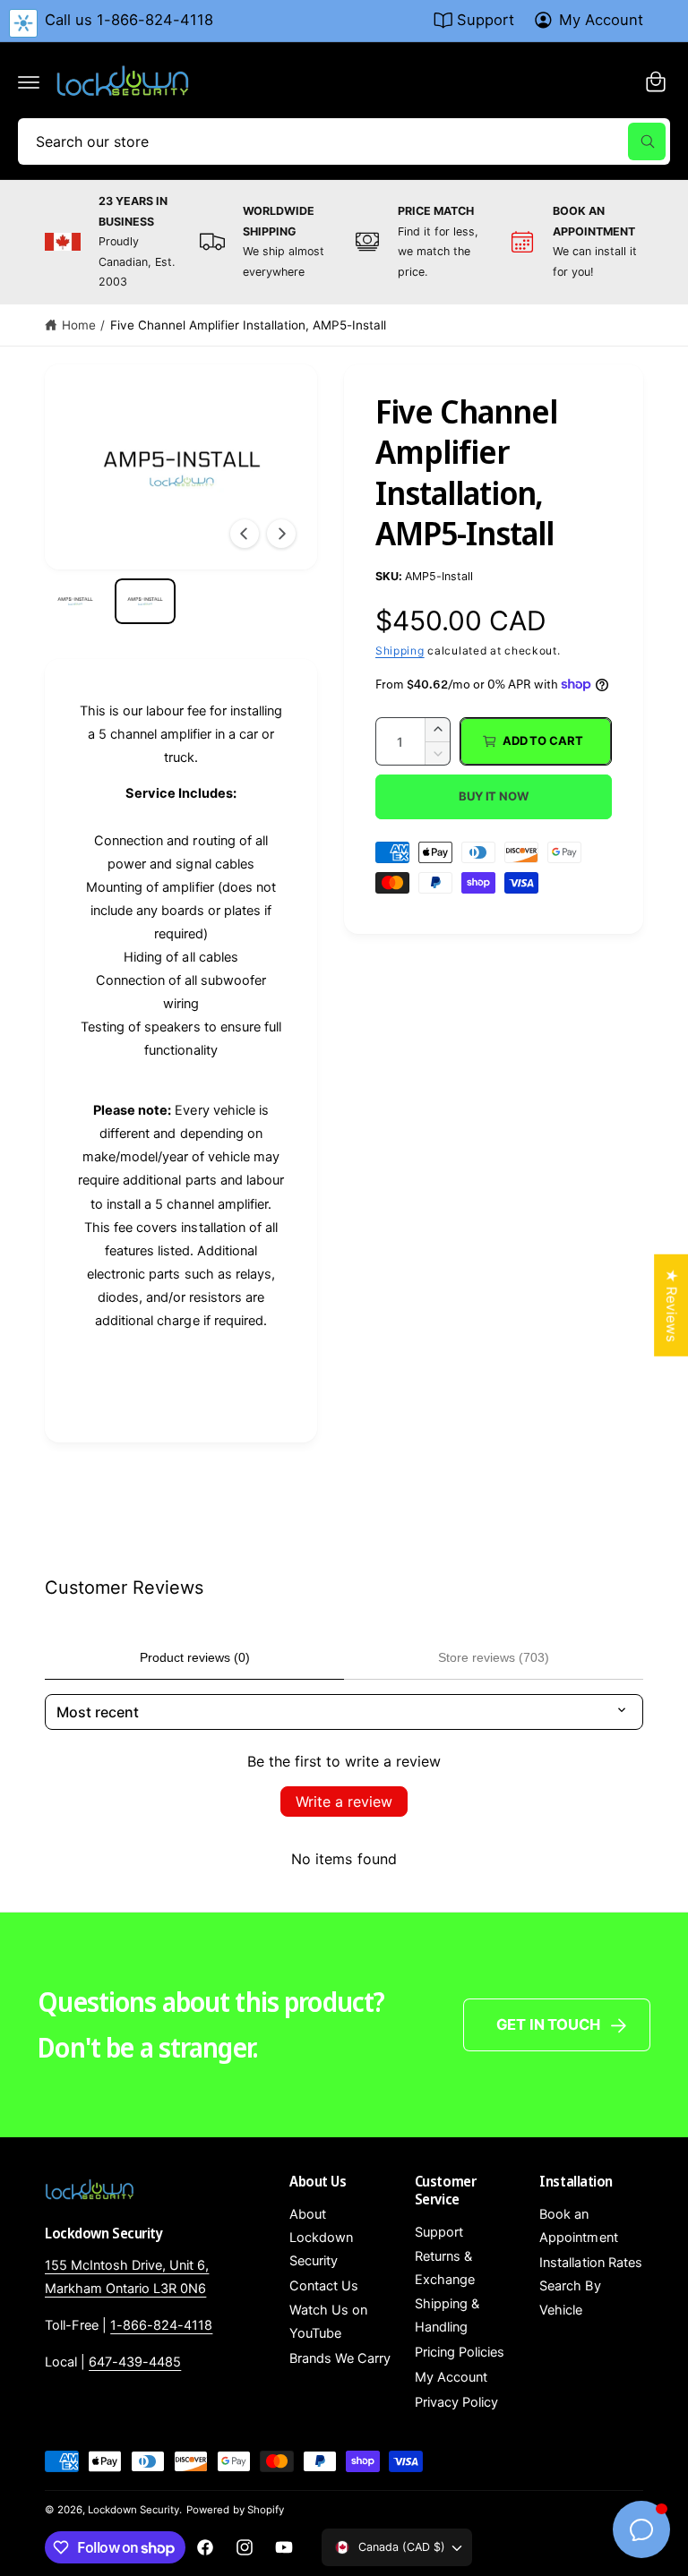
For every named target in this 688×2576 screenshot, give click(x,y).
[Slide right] (281, 534)
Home (79, 325)
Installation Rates (590, 2263)
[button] (29, 81)
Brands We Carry (340, 2358)
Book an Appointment (578, 2226)
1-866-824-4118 (161, 2325)
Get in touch (548, 2024)
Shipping (400, 650)
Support (486, 20)
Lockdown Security (133, 2510)
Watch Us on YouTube (328, 2322)
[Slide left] (245, 534)
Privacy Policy (456, 2402)
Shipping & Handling (447, 2315)
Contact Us (324, 2286)
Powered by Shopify (235, 2510)
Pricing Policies (460, 2352)
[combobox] (344, 141)
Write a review (344, 1801)
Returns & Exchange (445, 2268)
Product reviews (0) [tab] (195, 1657)
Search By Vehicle (570, 2298)
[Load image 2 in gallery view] (145, 601)
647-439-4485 (135, 2362)
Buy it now (494, 796)
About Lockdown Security (321, 2238)
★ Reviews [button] (671, 1305)
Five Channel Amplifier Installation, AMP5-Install (249, 325)
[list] (344, 242)
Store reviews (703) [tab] (494, 1657)
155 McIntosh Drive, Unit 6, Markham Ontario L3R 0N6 (127, 2277)
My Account (601, 20)
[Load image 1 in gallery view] (75, 601)
